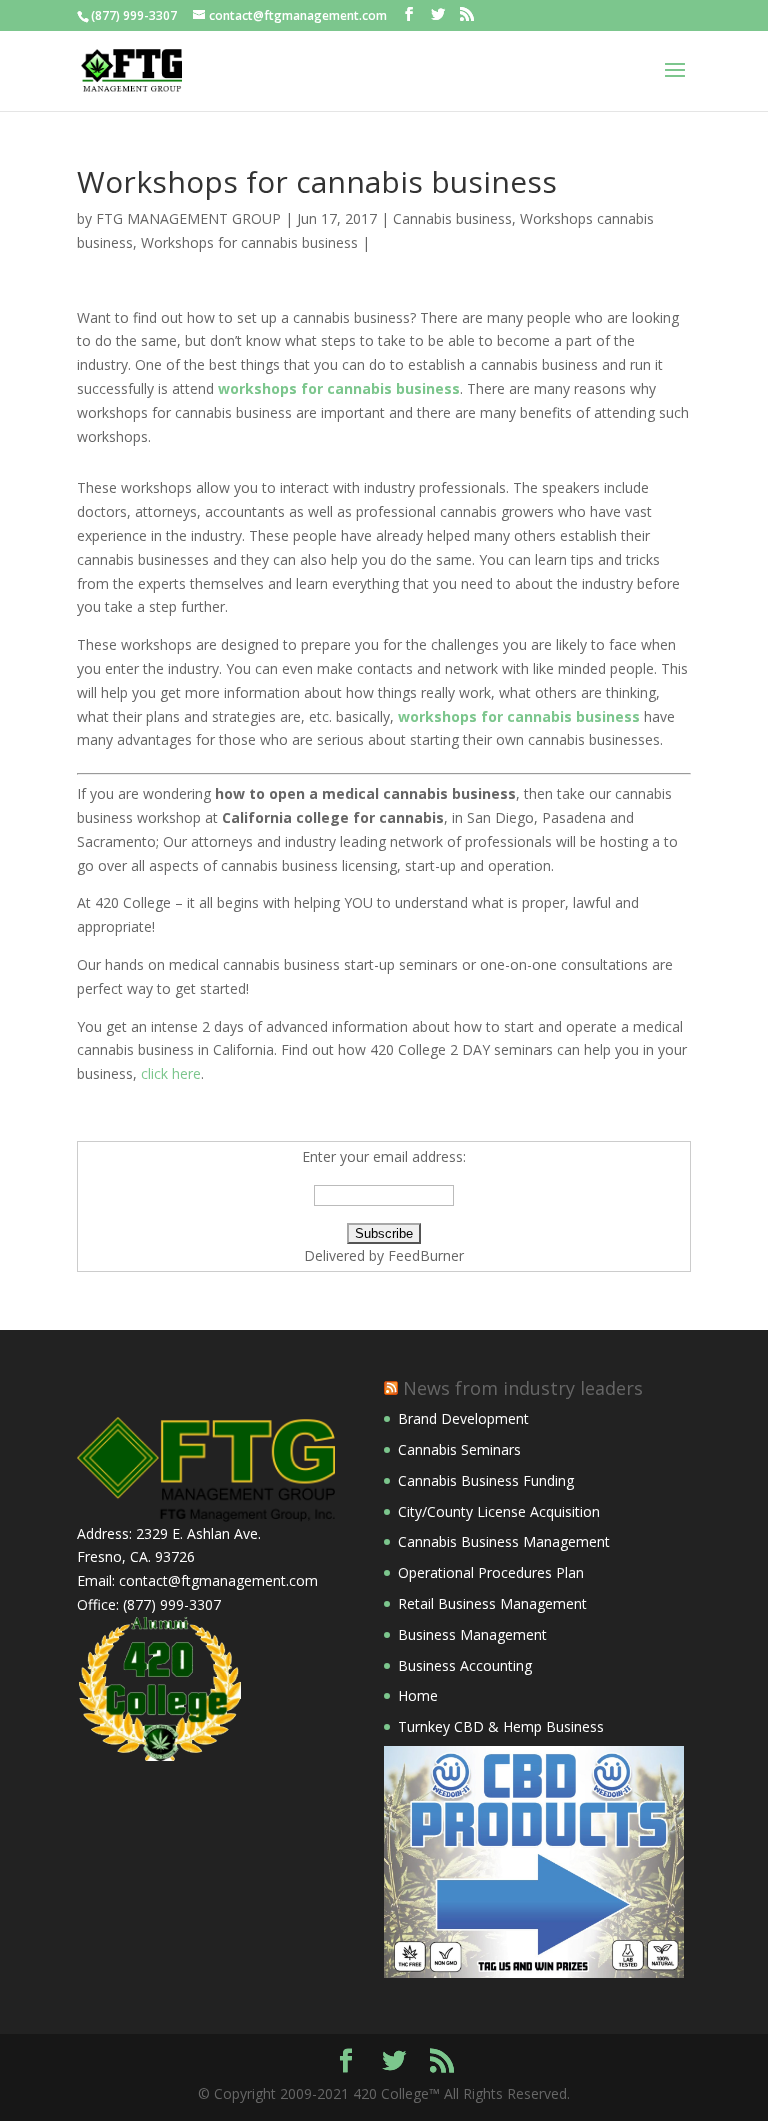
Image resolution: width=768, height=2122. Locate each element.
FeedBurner (426, 1255)
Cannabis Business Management (504, 1541)
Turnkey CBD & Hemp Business (501, 1726)
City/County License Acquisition (499, 1511)
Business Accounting (465, 1665)
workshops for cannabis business (339, 388)
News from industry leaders (523, 1388)
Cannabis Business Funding (486, 1480)
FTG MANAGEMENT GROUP (188, 218)
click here (171, 1073)
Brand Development (463, 1418)
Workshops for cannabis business (249, 242)
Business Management (472, 1634)
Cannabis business (452, 218)
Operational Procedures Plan (491, 1572)
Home (418, 1695)
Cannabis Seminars (459, 1449)
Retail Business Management (492, 1603)
